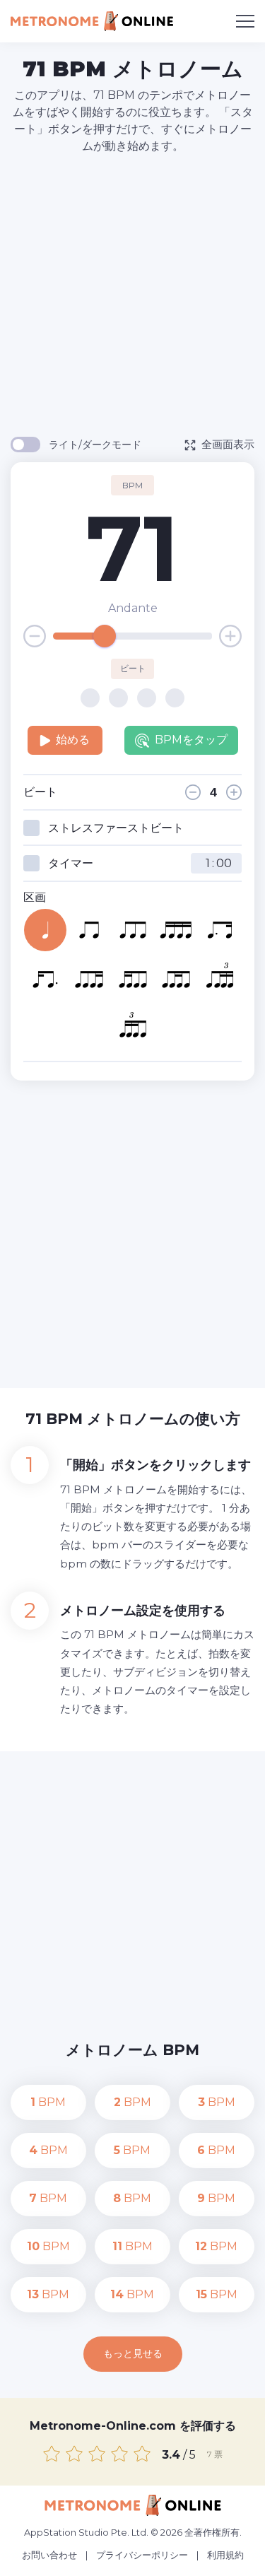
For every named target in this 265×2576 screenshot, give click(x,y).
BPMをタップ (191, 740)
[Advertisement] (132, 294)
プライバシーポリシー (142, 2555)
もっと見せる (133, 2353)
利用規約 (225, 2555)
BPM (48, 2102)
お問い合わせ (49, 2555)
